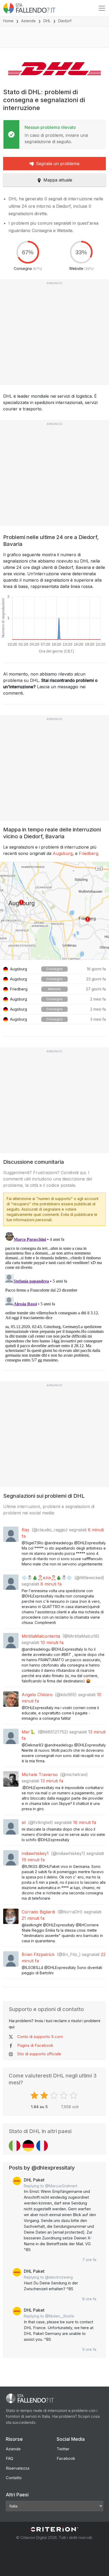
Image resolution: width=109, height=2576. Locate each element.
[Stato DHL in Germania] (28, 2146)
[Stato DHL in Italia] (15, 2146)
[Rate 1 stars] (35, 2095)
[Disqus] (54, 1296)
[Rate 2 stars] (45, 2095)
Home (8, 21)
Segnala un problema (58, 164)
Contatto (14, 2478)
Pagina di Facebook (35, 2045)
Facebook (66, 2458)
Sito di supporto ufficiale (39, 2054)
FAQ (10, 2458)
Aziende (28, 21)
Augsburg (63, 853)
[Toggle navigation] (102, 8)
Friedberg (88, 853)
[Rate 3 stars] (55, 2095)
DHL (47, 21)
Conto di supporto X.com (40, 2037)
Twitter (63, 2449)
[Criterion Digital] (54, 2529)
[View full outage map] (54, 911)
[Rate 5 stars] (74, 2095)
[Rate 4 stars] (64, 2095)
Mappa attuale (58, 180)
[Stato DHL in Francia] (42, 2146)
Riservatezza (18, 2468)
